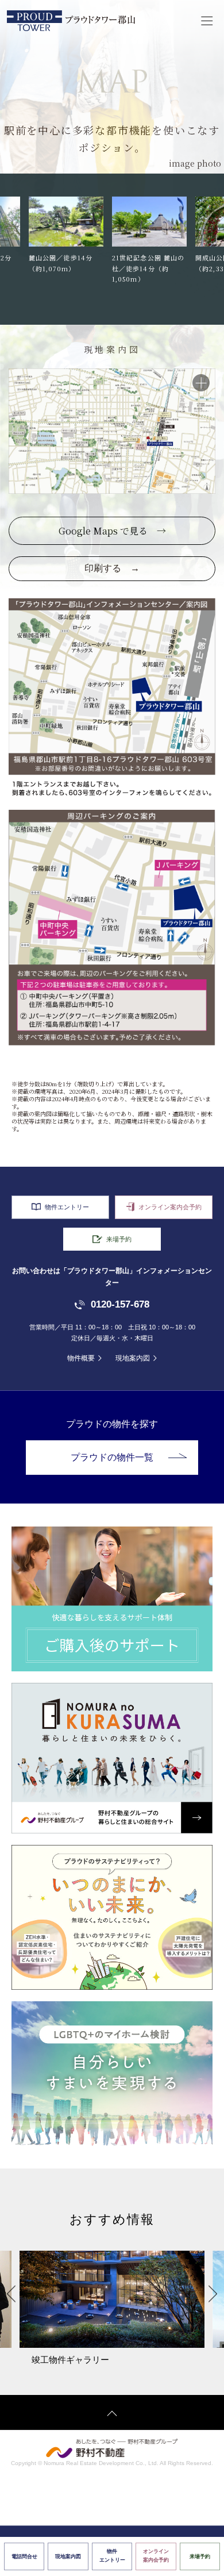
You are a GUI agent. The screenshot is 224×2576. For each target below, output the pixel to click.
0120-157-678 (120, 1304)
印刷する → (112, 568)
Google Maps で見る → (112, 531)
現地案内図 (133, 1358)
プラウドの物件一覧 (112, 1457)
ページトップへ (112, 2412)
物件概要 (81, 1358)
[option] (70, 241)
